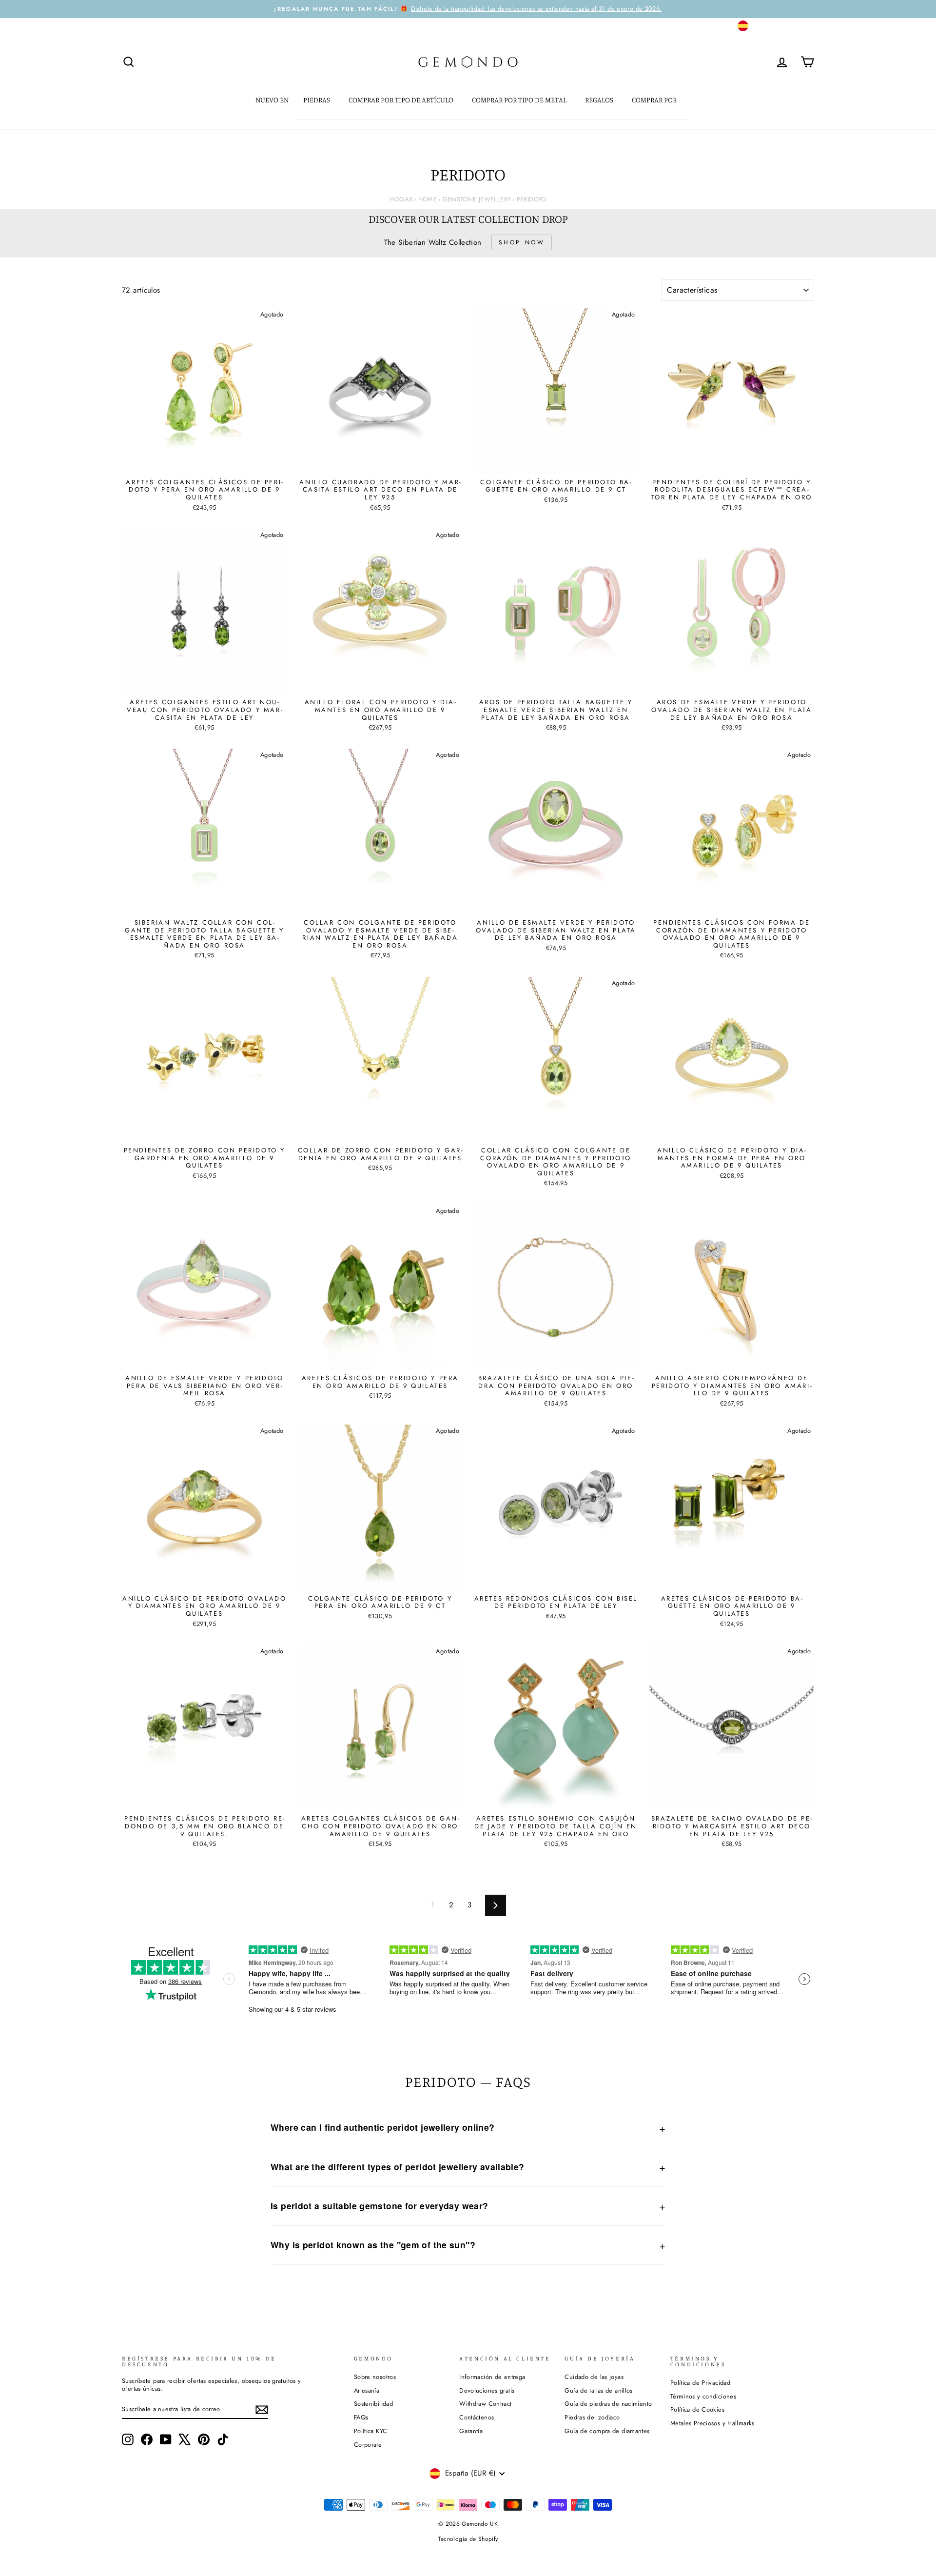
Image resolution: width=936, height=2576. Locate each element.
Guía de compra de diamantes (607, 2431)
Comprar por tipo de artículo (402, 100)
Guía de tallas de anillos (598, 2390)
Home (428, 199)
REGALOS (600, 100)
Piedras (317, 100)
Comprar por (655, 100)
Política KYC (371, 2431)
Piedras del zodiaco (592, 2417)
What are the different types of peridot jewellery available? (398, 2167)
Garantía (471, 2431)
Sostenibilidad (373, 2404)
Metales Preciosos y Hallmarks (712, 2423)
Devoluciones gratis (487, 2390)
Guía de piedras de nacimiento (608, 2404)
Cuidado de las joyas (594, 2377)
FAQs (361, 2417)
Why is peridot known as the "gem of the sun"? (373, 2245)
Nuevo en (272, 100)
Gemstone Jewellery (477, 199)
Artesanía (367, 2390)
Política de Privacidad (700, 2383)
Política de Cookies (697, 2409)
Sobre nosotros (375, 2377)
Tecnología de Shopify (468, 2539)
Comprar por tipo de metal (520, 100)
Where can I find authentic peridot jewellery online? (383, 2127)
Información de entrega (492, 2377)
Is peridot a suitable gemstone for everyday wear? (379, 2206)
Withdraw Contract (485, 2404)
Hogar (401, 199)
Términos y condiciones (703, 2396)
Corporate (368, 2445)
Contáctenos (477, 2417)
